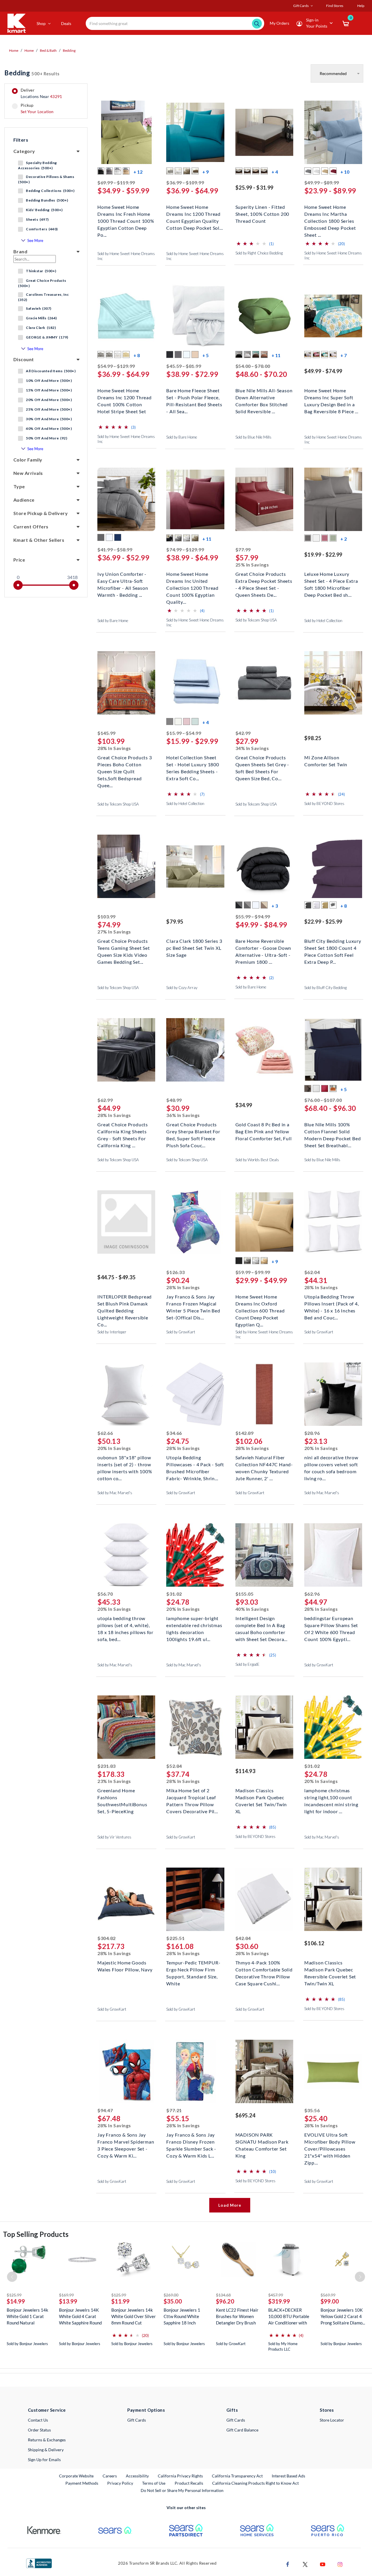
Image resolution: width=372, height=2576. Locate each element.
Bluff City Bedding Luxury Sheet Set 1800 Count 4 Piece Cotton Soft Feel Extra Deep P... (333, 947)
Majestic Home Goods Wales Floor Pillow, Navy (125, 1966)
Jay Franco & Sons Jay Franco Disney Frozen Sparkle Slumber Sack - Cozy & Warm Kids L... (191, 2141)
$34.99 (244, 1105)
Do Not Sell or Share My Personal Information (182, 2490)
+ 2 (344, 539)
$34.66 (174, 1433)
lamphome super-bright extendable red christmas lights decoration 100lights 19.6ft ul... (194, 1625)
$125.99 (14, 2295)
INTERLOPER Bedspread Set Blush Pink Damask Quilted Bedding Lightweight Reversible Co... (125, 1303)
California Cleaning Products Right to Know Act (255, 2483)
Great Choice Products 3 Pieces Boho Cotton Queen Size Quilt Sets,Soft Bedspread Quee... (125, 764)
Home (14, 50)
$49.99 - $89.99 (322, 182)
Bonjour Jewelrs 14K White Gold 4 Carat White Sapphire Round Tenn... (80, 2316)
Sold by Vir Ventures (114, 1837)
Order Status (39, 2430)
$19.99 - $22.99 (323, 555)
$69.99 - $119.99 (116, 182)
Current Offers (31, 527)
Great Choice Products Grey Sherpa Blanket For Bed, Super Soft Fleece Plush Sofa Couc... (193, 1131)
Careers (110, 2476)
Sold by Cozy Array (182, 988)
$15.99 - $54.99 (184, 733)
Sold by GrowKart (181, 1332)
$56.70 (105, 1594)
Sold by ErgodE (247, 1664)
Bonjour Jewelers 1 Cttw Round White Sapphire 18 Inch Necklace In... (182, 2316)
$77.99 (243, 549)
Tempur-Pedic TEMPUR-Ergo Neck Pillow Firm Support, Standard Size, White (193, 1969)
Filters (21, 140)
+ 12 (138, 172)
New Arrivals (28, 473)
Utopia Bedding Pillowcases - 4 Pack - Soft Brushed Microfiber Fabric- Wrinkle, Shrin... (195, 1464)
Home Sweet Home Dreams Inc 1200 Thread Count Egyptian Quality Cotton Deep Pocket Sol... (194, 213)
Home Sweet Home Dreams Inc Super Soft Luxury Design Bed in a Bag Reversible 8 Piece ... (331, 397)
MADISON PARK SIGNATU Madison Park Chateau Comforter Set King (262, 2141)
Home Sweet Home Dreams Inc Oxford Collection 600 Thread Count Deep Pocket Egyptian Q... (260, 1303)
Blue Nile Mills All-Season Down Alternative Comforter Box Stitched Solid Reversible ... (264, 397)
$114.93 (245, 1771)
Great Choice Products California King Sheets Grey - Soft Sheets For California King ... (123, 1131)
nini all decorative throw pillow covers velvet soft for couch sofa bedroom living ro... (331, 1464)
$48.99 (174, 1100)
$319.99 (279, 2301)
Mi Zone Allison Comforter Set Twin (326, 761)
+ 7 (344, 355)
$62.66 (105, 1433)
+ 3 (275, 906)
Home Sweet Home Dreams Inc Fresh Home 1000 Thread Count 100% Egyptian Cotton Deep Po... (126, 213)
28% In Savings (114, 748)
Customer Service (47, 2410)
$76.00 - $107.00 (323, 1100)
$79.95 (175, 922)
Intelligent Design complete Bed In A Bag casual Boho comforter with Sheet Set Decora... (261, 1625)
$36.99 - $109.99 (185, 182)
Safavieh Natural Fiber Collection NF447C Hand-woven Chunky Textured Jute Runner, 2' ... (264, 1464)
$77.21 (174, 2110)
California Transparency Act (237, 2476)
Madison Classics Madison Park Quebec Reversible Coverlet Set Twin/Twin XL (330, 1969)
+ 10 (345, 172)
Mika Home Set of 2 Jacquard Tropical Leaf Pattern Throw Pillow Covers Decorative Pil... (192, 1797)
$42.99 (243, 733)
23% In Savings (114, 1781)
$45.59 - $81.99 (184, 366)
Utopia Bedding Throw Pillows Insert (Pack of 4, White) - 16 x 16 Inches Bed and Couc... (332, 1303)
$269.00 (171, 2295)
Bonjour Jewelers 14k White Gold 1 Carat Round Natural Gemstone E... (27, 2316)
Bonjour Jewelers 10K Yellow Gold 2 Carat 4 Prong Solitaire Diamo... (343, 2316)
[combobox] (175, 23)
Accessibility (137, 2476)
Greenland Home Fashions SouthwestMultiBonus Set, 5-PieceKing (122, 1797)
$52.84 (174, 1766)
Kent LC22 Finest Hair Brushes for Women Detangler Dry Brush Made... (237, 2316)
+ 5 (205, 355)
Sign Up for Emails (44, 2460)
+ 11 (276, 355)
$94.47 (105, 2110)
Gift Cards (137, 2420)
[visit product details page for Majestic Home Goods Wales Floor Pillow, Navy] (126, 1900)
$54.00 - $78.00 (253, 366)
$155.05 (245, 1594)
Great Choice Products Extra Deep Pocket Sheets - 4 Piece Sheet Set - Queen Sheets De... (264, 580)
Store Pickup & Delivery (41, 513)
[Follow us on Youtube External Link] (323, 2564)
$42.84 (243, 1938)
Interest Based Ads (288, 2476)
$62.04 (312, 1272)
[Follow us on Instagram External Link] (340, 2564)
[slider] (18, 585)
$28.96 (312, 1433)
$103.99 (107, 916)
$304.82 (107, 1938)
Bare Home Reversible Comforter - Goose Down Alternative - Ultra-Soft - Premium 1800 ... (263, 947)
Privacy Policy (120, 2483)
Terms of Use (154, 2483)
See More (35, 241)
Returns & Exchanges (47, 2440)
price (19, 560)
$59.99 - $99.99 (253, 1272)
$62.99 (105, 1100)
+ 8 (137, 355)
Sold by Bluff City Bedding (325, 988)
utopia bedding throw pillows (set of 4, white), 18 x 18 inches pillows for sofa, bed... (125, 1625)
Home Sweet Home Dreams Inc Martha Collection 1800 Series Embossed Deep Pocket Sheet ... (330, 213)
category (24, 151)
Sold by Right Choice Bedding (259, 253)
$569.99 (328, 2295)
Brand (20, 251)
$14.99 (16, 2301)
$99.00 (330, 2301)
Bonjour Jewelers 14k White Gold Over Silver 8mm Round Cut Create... (134, 2316)
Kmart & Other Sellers (39, 540)
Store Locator (332, 2420)
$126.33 (175, 1272)
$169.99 (66, 2295)
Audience (24, 500)
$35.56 (312, 2110)
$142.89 (245, 1433)
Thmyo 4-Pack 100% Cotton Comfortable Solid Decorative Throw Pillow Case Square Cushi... (264, 1969)
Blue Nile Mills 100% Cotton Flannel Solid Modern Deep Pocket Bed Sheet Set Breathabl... (333, 1131)
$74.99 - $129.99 (185, 549)
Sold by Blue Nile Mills (253, 437)
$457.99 (276, 2295)
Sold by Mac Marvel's (115, 1493)
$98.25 (313, 738)
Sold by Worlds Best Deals (257, 1160)
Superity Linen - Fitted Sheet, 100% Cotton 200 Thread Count (262, 213)
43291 (56, 96)
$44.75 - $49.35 (116, 1277)
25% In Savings (252, 565)
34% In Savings (252, 748)
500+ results (32, 73)
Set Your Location (37, 112)
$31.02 (174, 1594)
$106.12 (314, 1943)
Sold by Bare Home (182, 437)
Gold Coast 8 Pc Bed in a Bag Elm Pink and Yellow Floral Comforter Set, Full (264, 1131)
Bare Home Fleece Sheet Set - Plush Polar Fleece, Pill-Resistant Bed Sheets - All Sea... (194, 397)
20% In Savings (114, 1448)
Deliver (41, 93)
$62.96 (312, 1594)
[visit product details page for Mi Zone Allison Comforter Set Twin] (333, 684)
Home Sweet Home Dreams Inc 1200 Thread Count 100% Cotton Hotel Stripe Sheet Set (125, 397)
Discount (24, 359)
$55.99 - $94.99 (253, 916)
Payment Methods (82, 2483)
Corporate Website (77, 2476)
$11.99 (120, 2301)
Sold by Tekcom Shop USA (256, 620)
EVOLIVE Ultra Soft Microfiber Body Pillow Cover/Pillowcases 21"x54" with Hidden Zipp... (330, 2141)
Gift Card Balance (242, 2430)
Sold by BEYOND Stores (324, 804)
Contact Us (38, 2420)
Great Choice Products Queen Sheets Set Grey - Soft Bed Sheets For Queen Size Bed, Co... (262, 764)
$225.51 (175, 1938)
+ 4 (275, 172)
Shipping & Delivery (46, 2450)
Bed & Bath (48, 50)
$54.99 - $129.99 (116, 366)
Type (19, 486)
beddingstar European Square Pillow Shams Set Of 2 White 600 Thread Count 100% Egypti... (331, 1625)
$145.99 (107, 733)
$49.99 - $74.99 (323, 371)
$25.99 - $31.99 (254, 188)
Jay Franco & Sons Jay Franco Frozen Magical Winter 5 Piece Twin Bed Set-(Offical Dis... (193, 1303)
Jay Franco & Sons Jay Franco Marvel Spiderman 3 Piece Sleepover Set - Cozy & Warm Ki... (126, 2141)
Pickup (37, 108)
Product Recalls (189, 2483)
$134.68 (223, 2295)
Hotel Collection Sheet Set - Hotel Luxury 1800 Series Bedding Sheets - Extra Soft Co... (193, 764)
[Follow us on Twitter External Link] (305, 2564)
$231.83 (107, 1766)
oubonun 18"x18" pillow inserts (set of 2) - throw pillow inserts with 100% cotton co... (125, 1464)
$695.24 (245, 2115)
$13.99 (68, 2301)
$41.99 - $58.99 (115, 549)
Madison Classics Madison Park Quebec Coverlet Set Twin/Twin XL (261, 1797)
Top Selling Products (36, 2234)
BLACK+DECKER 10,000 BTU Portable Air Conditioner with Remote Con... (289, 2316)
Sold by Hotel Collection (323, 621)
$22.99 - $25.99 (323, 922)
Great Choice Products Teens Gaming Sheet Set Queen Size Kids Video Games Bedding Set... (124, 947)
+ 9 (205, 172)
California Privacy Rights (180, 2476)
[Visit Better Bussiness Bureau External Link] (39, 2563)
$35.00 (173, 2301)
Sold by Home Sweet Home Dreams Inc (126, 256)
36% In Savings (183, 1115)
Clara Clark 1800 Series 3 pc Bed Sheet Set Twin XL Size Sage (194, 947)
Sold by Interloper (112, 1332)
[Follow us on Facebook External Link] (288, 2564)
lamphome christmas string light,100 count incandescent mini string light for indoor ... (331, 1797)
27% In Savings (114, 932)
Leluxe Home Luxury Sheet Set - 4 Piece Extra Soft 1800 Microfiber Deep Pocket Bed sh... (331, 580)
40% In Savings (252, 1609)
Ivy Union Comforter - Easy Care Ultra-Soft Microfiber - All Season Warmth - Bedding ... (123, 580)
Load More (230, 2205)
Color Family (28, 460)
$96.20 (225, 2301)
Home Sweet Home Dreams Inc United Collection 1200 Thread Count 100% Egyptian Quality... (192, 580)
